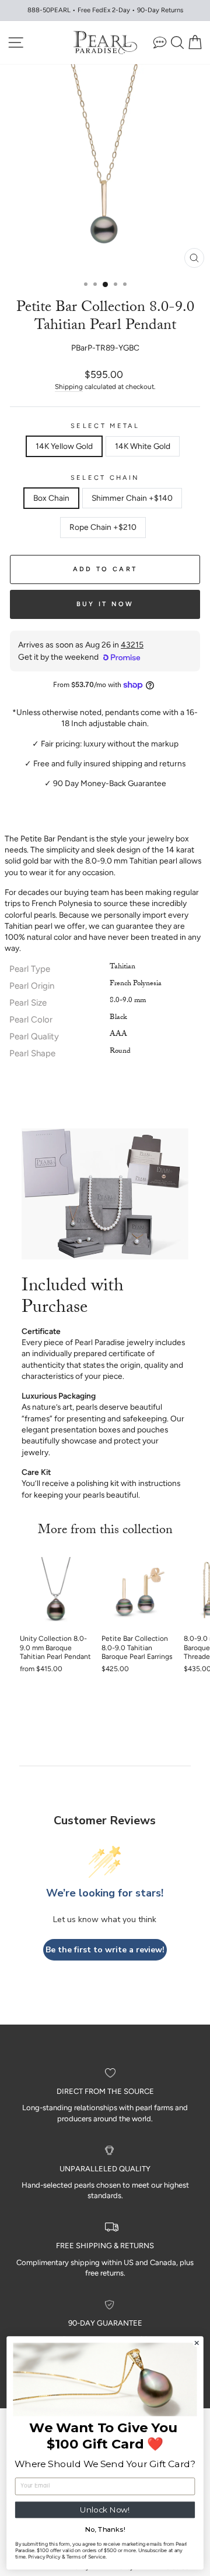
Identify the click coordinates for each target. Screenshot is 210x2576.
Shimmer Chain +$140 (132, 498)
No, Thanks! (105, 2529)
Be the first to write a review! (105, 1950)
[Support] (160, 42)
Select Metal (105, 426)
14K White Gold (143, 446)
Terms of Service (86, 2556)
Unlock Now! (105, 2510)
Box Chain (51, 498)
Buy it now (105, 604)
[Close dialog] (197, 2343)
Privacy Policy (44, 2556)
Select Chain (105, 478)
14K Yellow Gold (64, 446)
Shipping (69, 387)
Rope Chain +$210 (103, 527)
